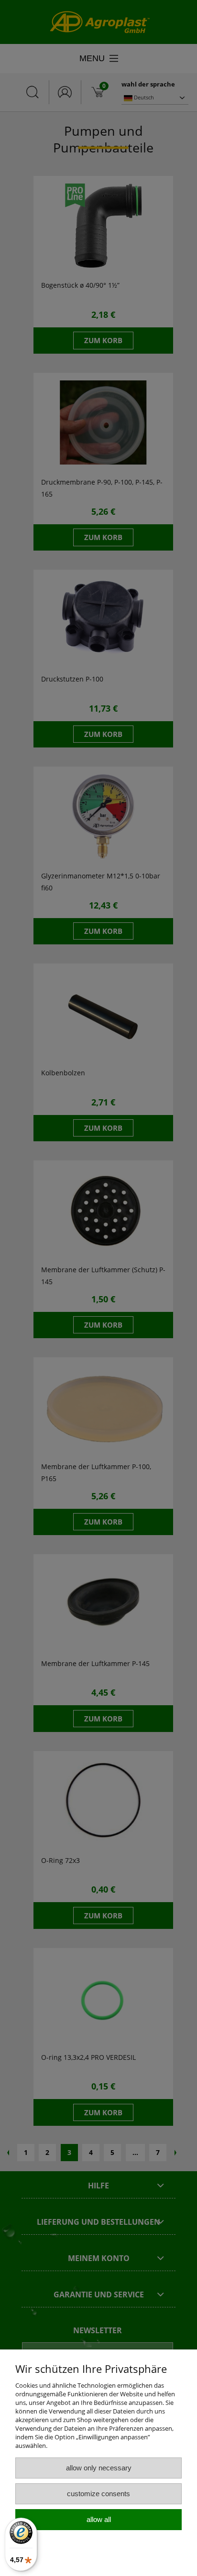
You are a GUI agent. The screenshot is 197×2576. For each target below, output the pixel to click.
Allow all (99, 2519)
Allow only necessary (99, 2468)
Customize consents (98, 2494)
